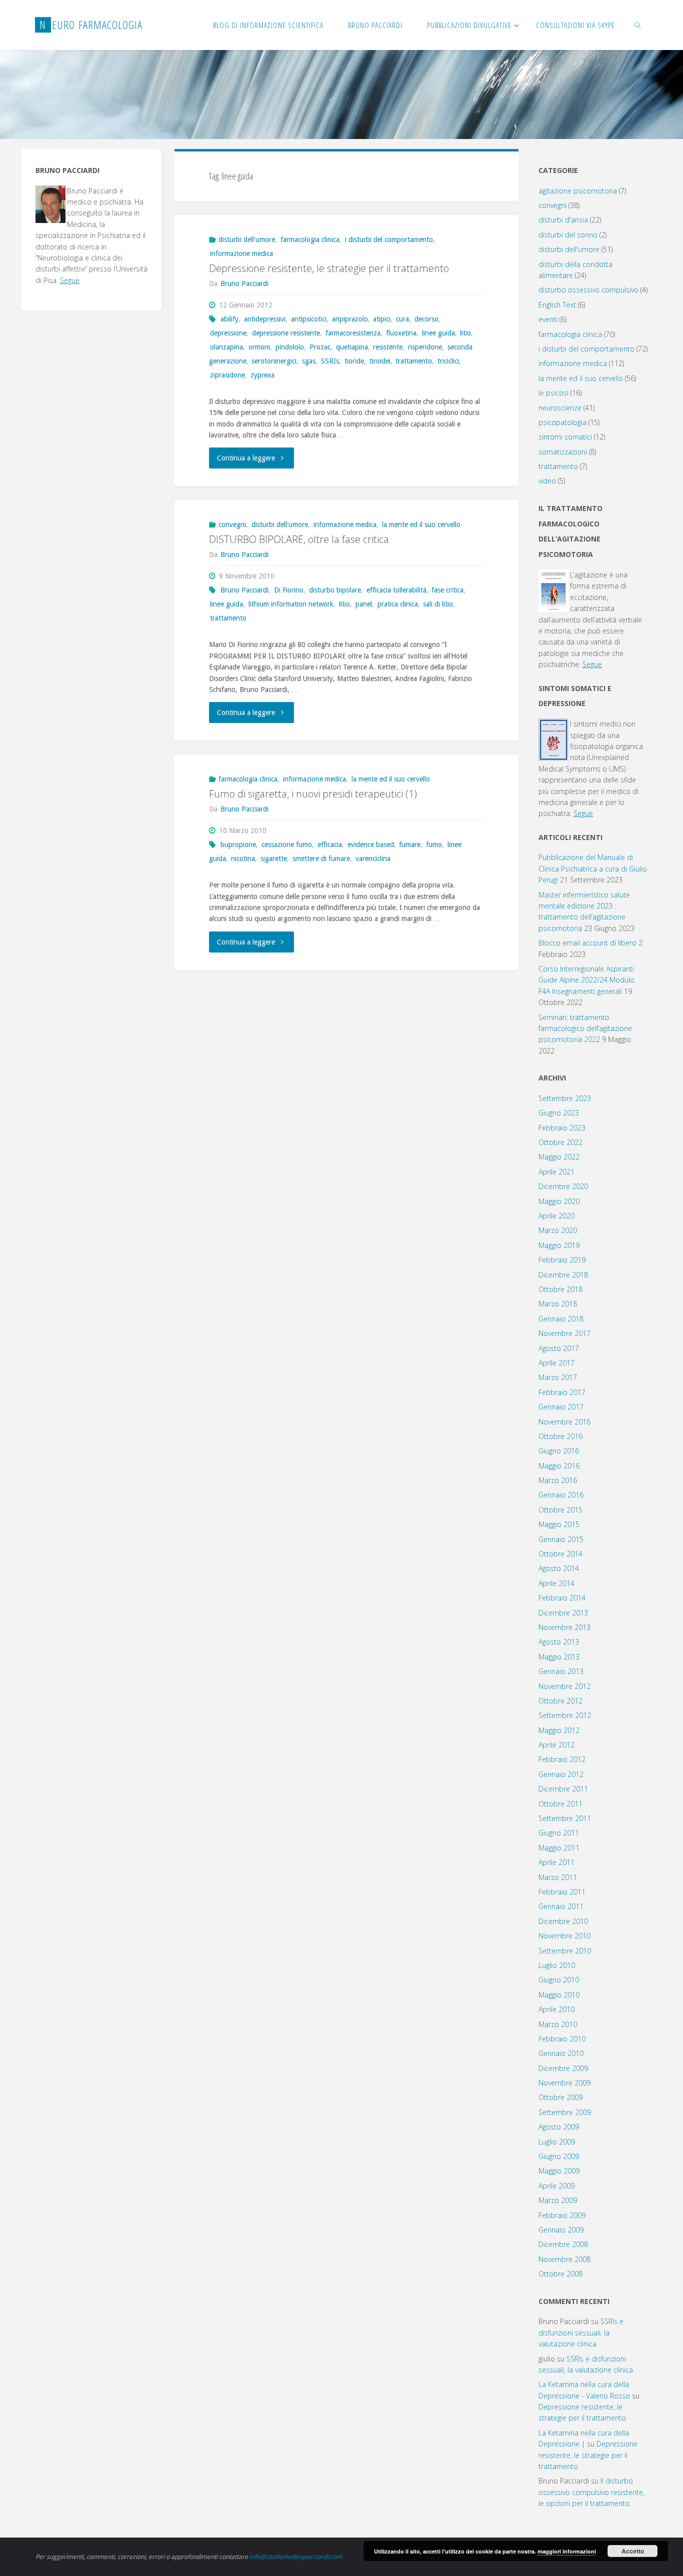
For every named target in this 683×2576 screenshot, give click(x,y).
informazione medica (241, 253)
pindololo (290, 347)
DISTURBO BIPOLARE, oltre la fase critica (299, 539)
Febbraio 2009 (562, 2215)
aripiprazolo (350, 319)
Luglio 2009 (557, 2142)
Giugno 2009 (559, 2156)
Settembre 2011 (565, 1818)
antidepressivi (265, 319)
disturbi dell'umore (247, 239)
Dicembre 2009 (563, 2068)
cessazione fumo (287, 844)
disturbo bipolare (335, 590)
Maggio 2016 (559, 1466)
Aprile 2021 (556, 1172)
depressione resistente (286, 333)
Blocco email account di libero (587, 943)
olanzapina (226, 347)
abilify (229, 319)
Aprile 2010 (556, 2009)
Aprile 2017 (556, 1363)
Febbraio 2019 (562, 1260)
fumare (410, 844)
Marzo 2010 (558, 2024)
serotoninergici (274, 361)
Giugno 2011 (559, 1833)
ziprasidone (227, 375)
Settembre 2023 (565, 1098)
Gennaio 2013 (561, 1671)
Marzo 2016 (558, 1480)
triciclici (448, 361)
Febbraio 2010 (562, 2039)
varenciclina (373, 858)
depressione (228, 333)
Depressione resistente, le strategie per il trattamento (329, 268)
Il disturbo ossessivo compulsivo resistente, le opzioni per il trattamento (591, 2492)
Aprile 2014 (556, 1583)
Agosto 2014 (559, 1568)
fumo (434, 844)
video (547, 481)
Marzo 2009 (558, 2200)
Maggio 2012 (559, 1730)
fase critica (447, 590)
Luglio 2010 (557, 1965)
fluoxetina (401, 333)
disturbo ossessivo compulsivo (588, 290)
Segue (70, 280)
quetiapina (352, 347)
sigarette (274, 858)
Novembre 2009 (564, 2083)
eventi (548, 319)
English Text (557, 305)
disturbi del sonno (568, 235)
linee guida (438, 333)
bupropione (238, 844)
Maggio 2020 (559, 1201)
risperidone (425, 347)
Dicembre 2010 (563, 1921)
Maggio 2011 (559, 1848)
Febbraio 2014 (562, 1598)
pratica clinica (398, 604)
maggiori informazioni (567, 2551)
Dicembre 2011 (563, 1789)
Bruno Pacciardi (244, 590)
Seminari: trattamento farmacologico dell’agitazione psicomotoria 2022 (585, 1028)
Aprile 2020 (556, 1216)
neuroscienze (560, 408)
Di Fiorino (289, 590)
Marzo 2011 (558, 1877)
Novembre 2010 (564, 1936)
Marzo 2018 (558, 1304)
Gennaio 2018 (561, 1319)
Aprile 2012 (556, 1745)
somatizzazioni (563, 452)
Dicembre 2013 (563, 1613)
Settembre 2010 (565, 1951)
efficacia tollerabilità (396, 590)
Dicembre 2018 (563, 1275)
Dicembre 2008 (563, 2244)
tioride (354, 361)
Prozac (320, 347)
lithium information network (291, 604)
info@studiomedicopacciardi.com (296, 2557)
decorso (426, 319)
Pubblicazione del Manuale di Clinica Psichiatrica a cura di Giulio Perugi (593, 868)
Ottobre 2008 (560, 2274)
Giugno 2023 (559, 1113)
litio (465, 333)
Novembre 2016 (564, 1422)
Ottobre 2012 (560, 1701)
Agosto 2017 (559, 1348)
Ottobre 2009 (560, 2097)
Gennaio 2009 (561, 2230)
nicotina (243, 858)
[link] (638, 25)
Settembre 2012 (565, 1715)
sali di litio (438, 604)
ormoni (259, 347)
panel (364, 604)
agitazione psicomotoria (578, 191)
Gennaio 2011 (561, 1906)
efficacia (330, 844)
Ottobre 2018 (560, 1289)
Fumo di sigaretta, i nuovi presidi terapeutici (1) (313, 794)
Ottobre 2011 (560, 1804)
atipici (382, 319)
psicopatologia (562, 422)
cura (402, 319)
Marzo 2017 (558, 1377)
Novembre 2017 (564, 1333)
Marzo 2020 (558, 1230)
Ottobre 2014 (560, 1554)
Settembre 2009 (565, 2112)
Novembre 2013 (564, 1627)
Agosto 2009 (559, 2127)
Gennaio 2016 (561, 1495)
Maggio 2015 (559, 1524)
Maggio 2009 (559, 2171)
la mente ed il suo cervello (421, 524)
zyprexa (262, 375)
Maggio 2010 (559, 1995)
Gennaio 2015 (561, 1539)
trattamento (414, 361)
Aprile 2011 (556, 1862)
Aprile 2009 (556, 2186)
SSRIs (330, 361)
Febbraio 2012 (562, 1759)
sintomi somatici (565, 437)
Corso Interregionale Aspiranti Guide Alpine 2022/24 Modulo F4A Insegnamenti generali (586, 980)
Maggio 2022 (559, 1157)
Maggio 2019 (559, 1245)
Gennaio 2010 (561, 2053)
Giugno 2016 (559, 1451)
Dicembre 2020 (563, 1186)
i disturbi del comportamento (389, 239)
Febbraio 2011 (562, 1892)
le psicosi (553, 393)
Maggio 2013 (559, 1657)
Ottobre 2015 (560, 1510)
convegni (232, 524)
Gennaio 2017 (561, 1407)
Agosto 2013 (559, 1642)
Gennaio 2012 (561, 1774)
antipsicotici (309, 319)
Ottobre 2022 (560, 1142)
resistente (388, 347)
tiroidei (380, 361)
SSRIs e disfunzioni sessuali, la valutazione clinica (581, 2332)
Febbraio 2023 (562, 1128)
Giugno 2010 (559, 1980)
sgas (309, 361)
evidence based (371, 844)
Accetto (633, 2551)
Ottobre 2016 (560, 1436)
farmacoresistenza (353, 333)
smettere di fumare (321, 858)
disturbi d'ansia (563, 220)
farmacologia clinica (310, 239)
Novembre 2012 (564, 1686)
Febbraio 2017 (562, 1392)
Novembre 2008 (564, 2259)
